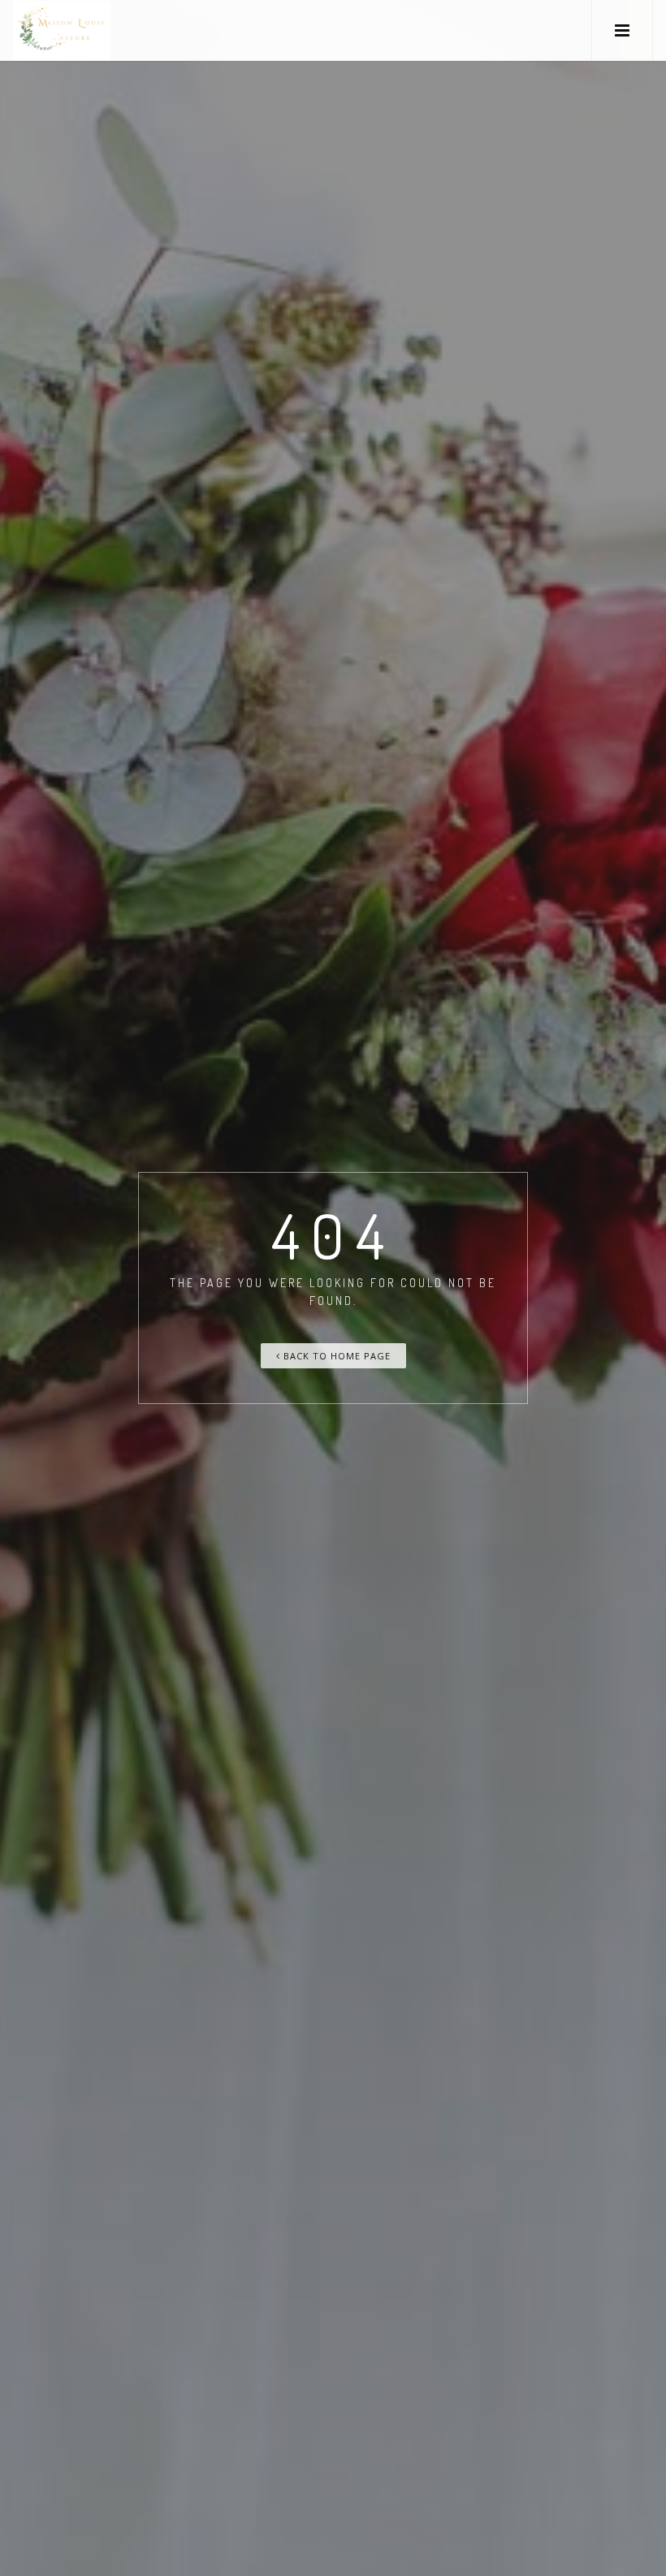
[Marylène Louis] (62, 30)
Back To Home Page (335, 1356)
